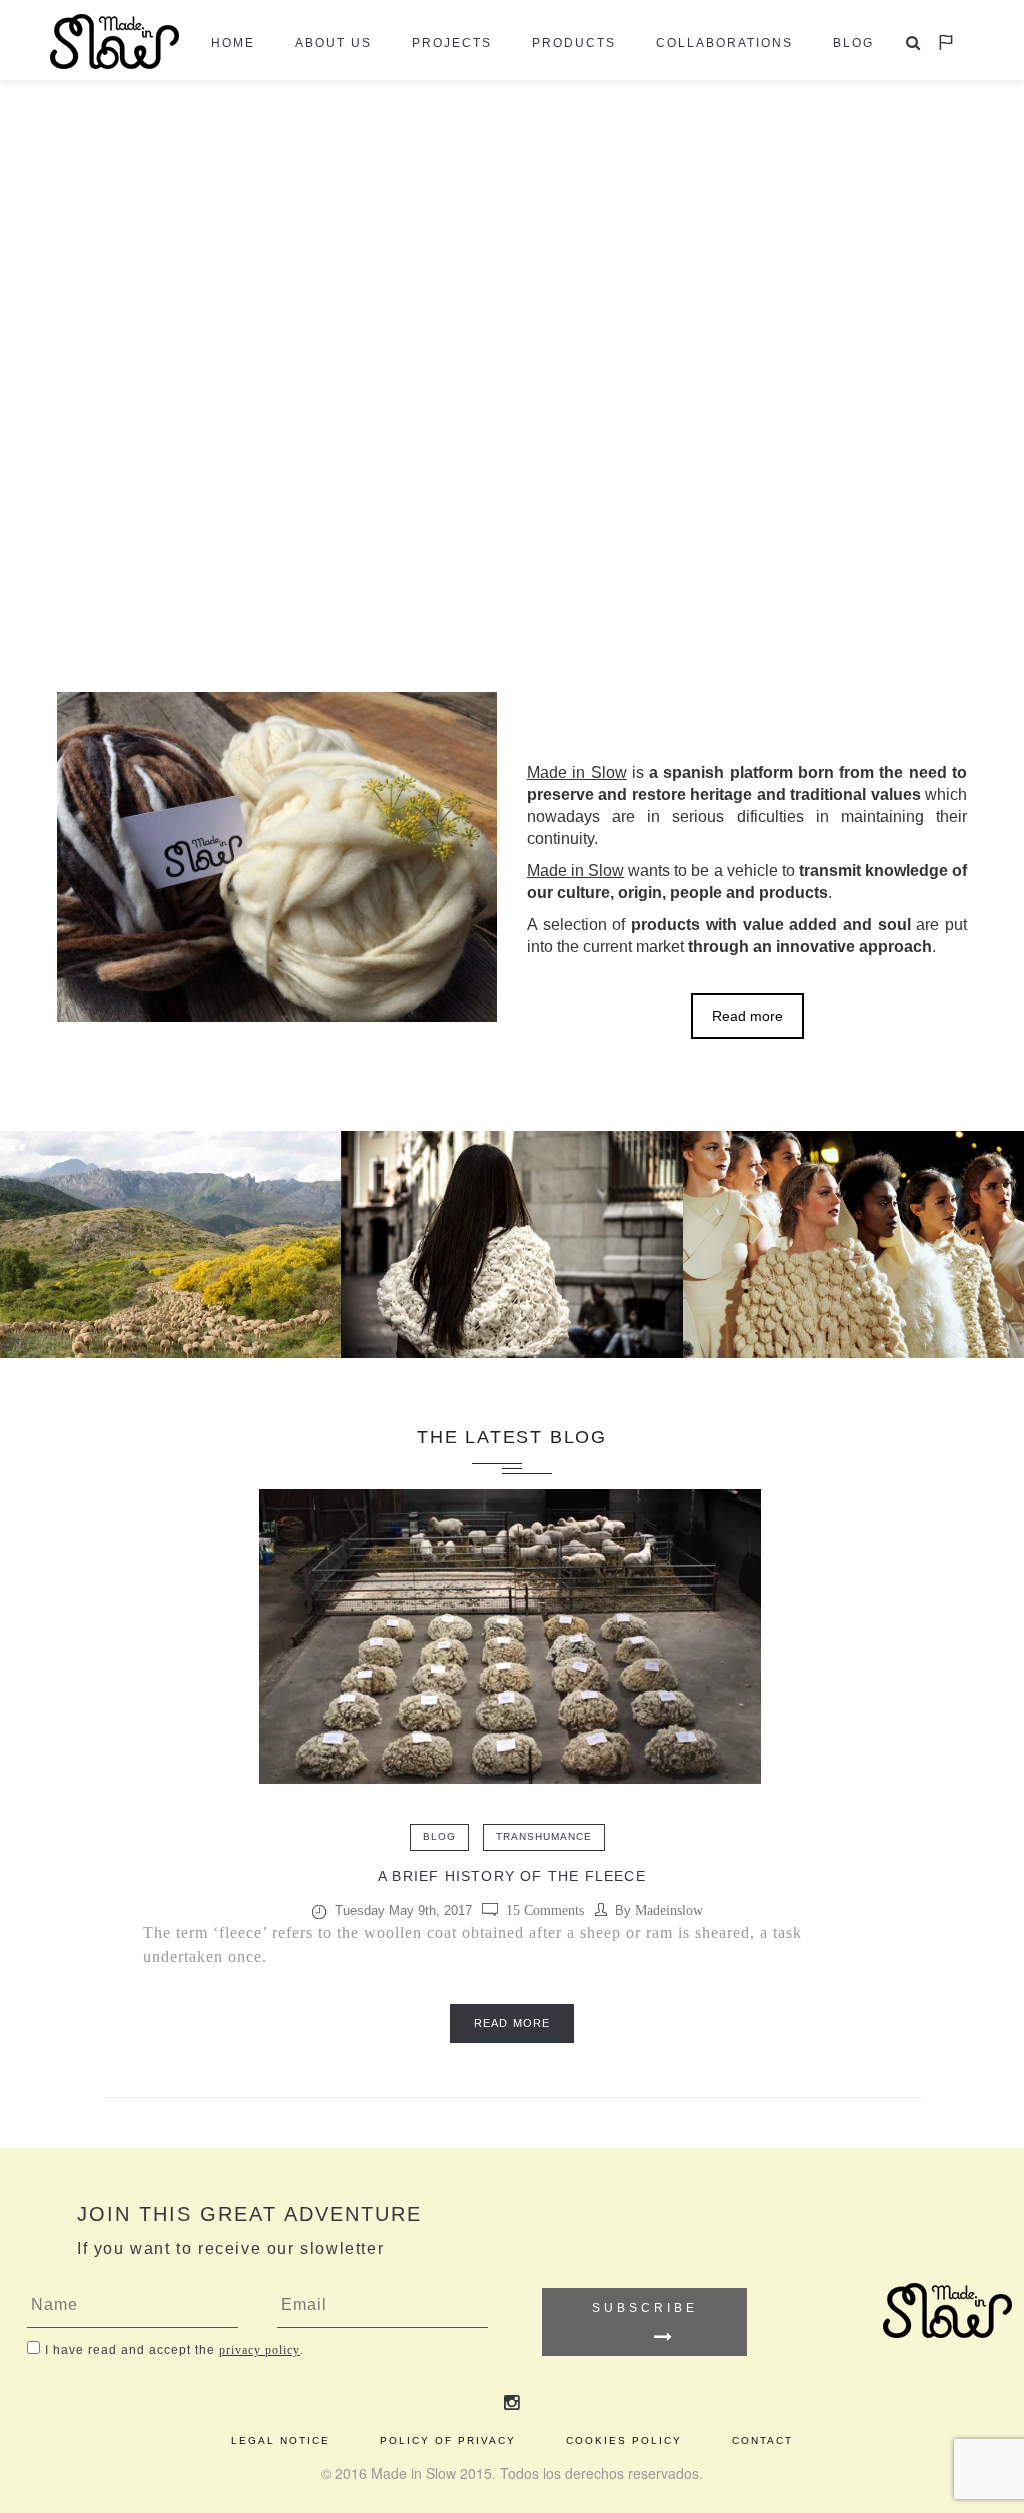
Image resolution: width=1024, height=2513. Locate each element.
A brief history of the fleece (512, 1876)
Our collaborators (853, 1301)
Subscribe (645, 2308)
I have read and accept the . (174, 2350)
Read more (747, 1016)
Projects (452, 43)
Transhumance (544, 1836)
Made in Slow (512, 1302)
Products (574, 43)
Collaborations (724, 43)
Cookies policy (624, 2440)
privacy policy (259, 2350)
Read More (512, 2023)
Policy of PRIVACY (448, 2440)
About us (333, 43)
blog (439, 1836)
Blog (853, 43)
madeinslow (669, 1910)
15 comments (545, 1910)
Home (233, 43)
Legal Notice (280, 2440)
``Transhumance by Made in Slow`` (171, 1301)
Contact (762, 2440)
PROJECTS (170, 1219)
